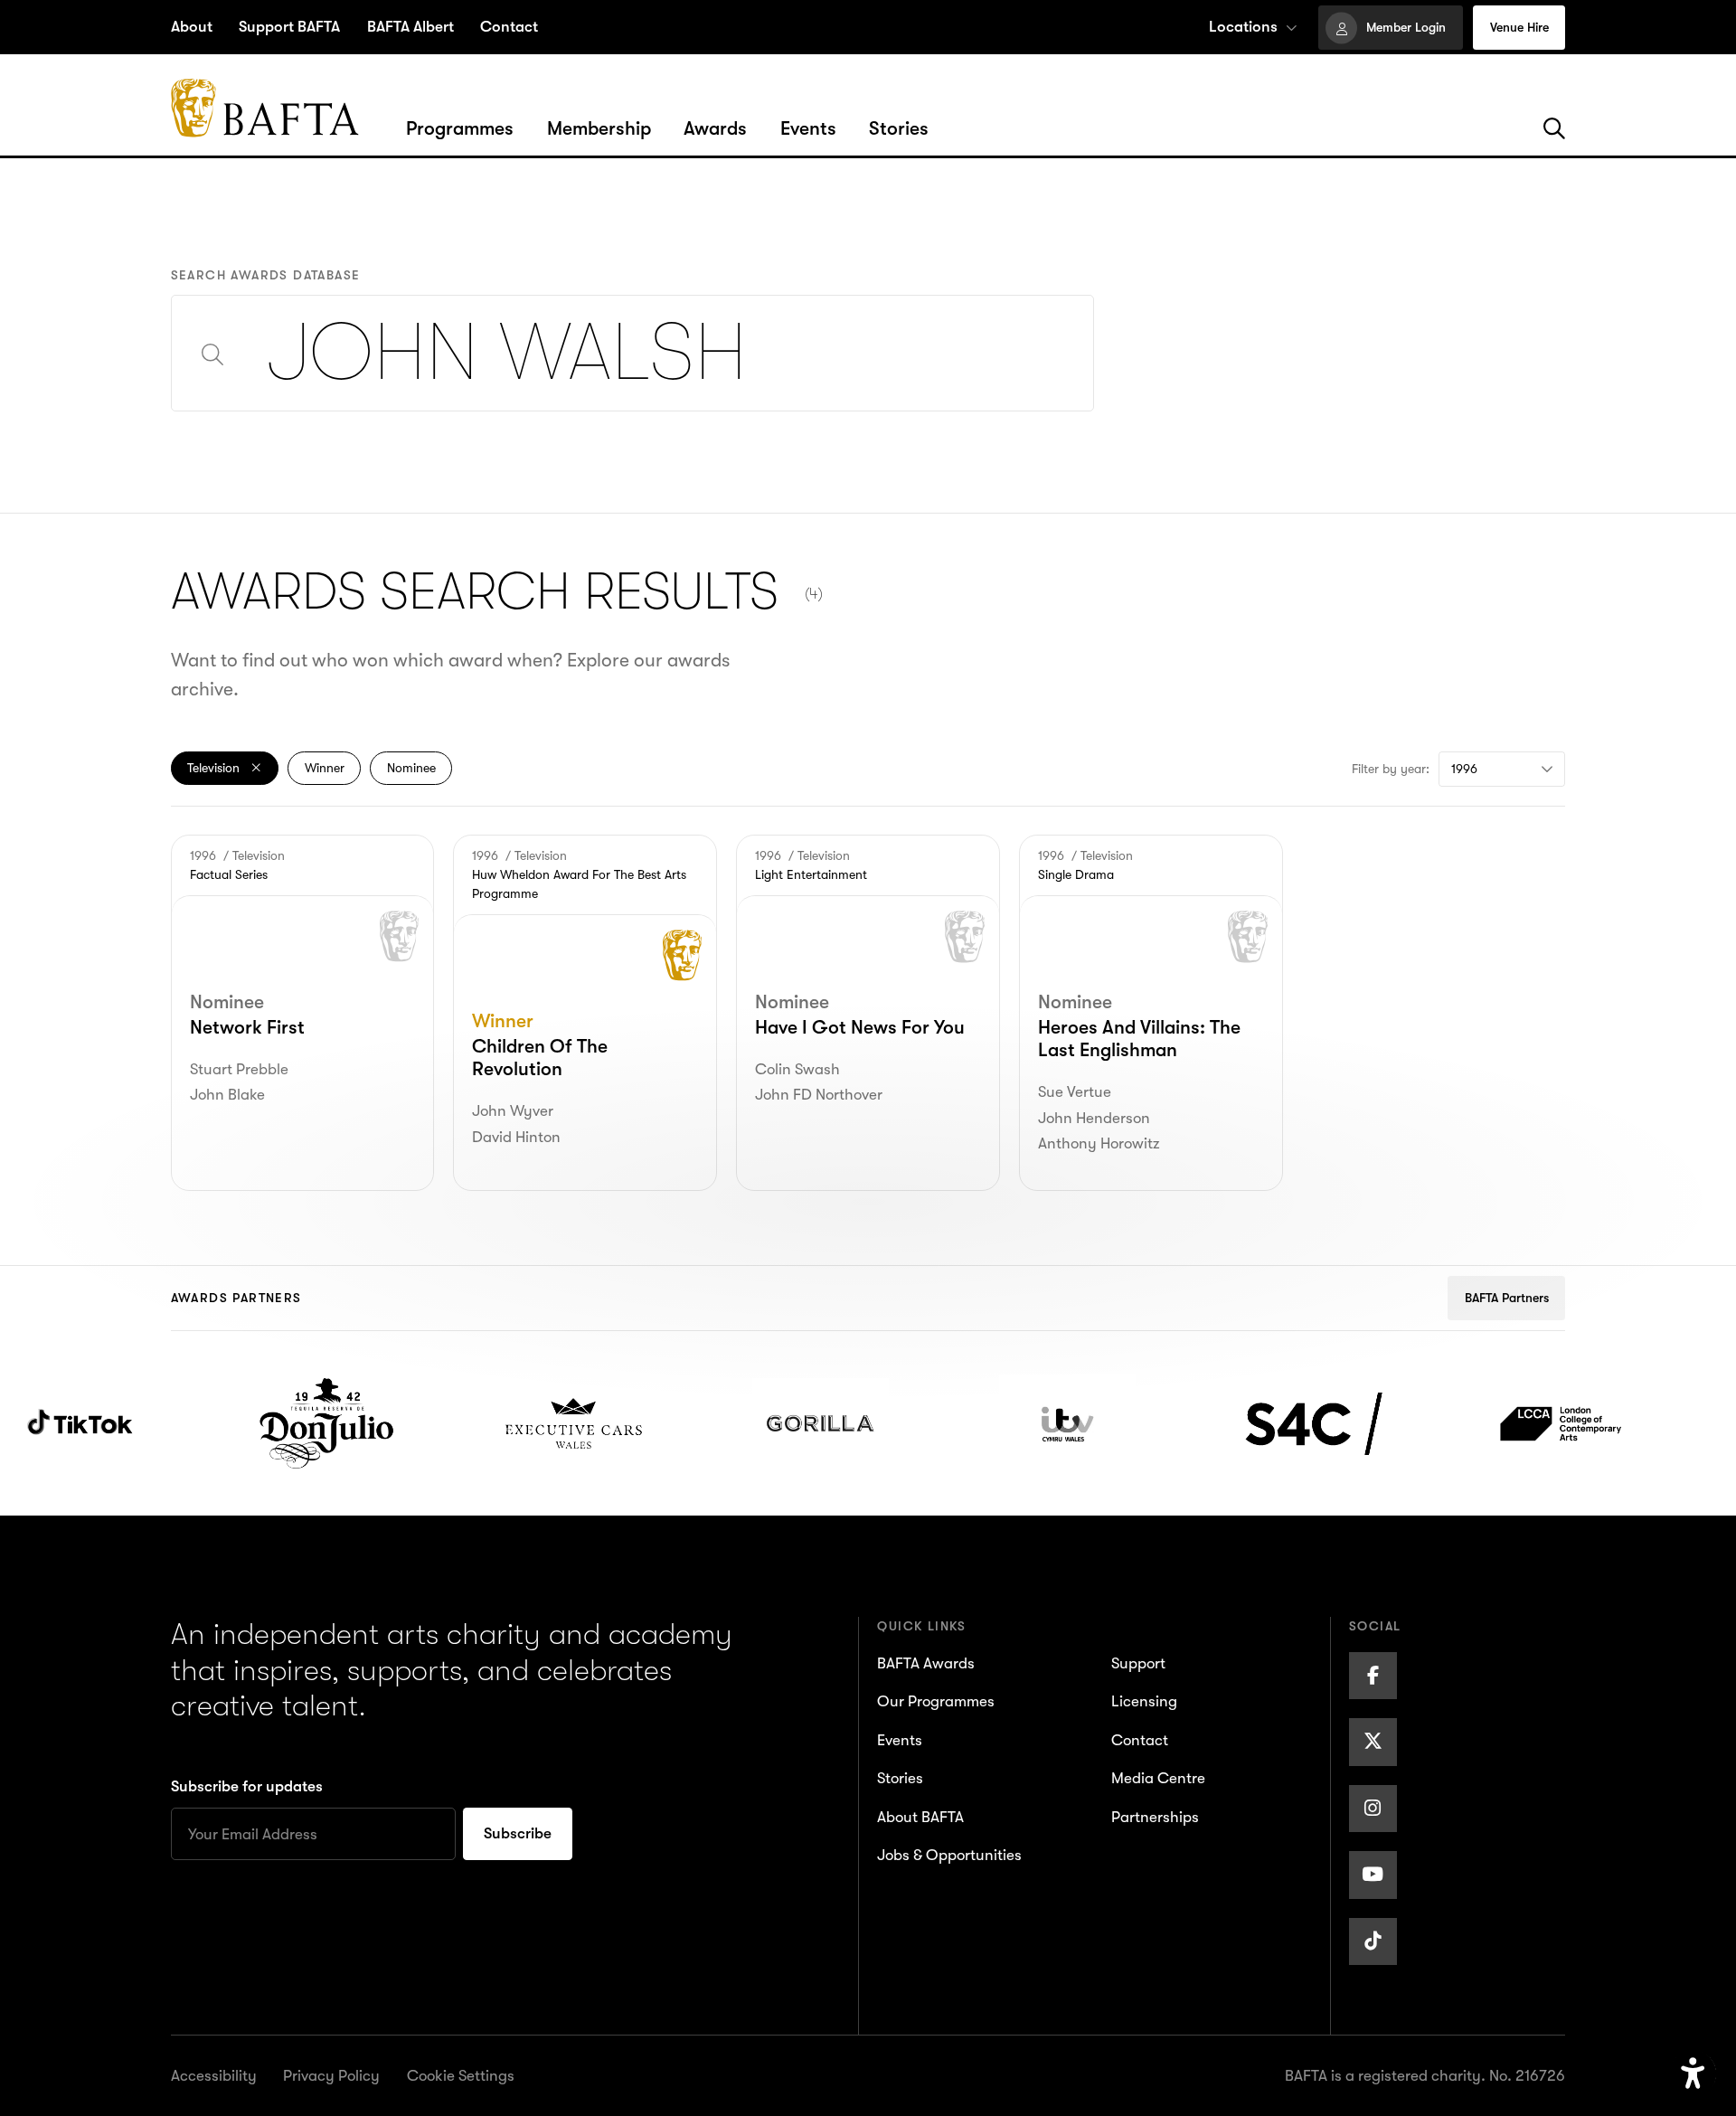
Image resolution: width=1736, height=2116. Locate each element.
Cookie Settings (461, 2076)
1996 (1464, 769)
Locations (1243, 27)
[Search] (1554, 129)
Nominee (411, 768)
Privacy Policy (331, 2076)
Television (215, 768)
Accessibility (214, 2076)
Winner (325, 768)
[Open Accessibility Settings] (1693, 2074)
